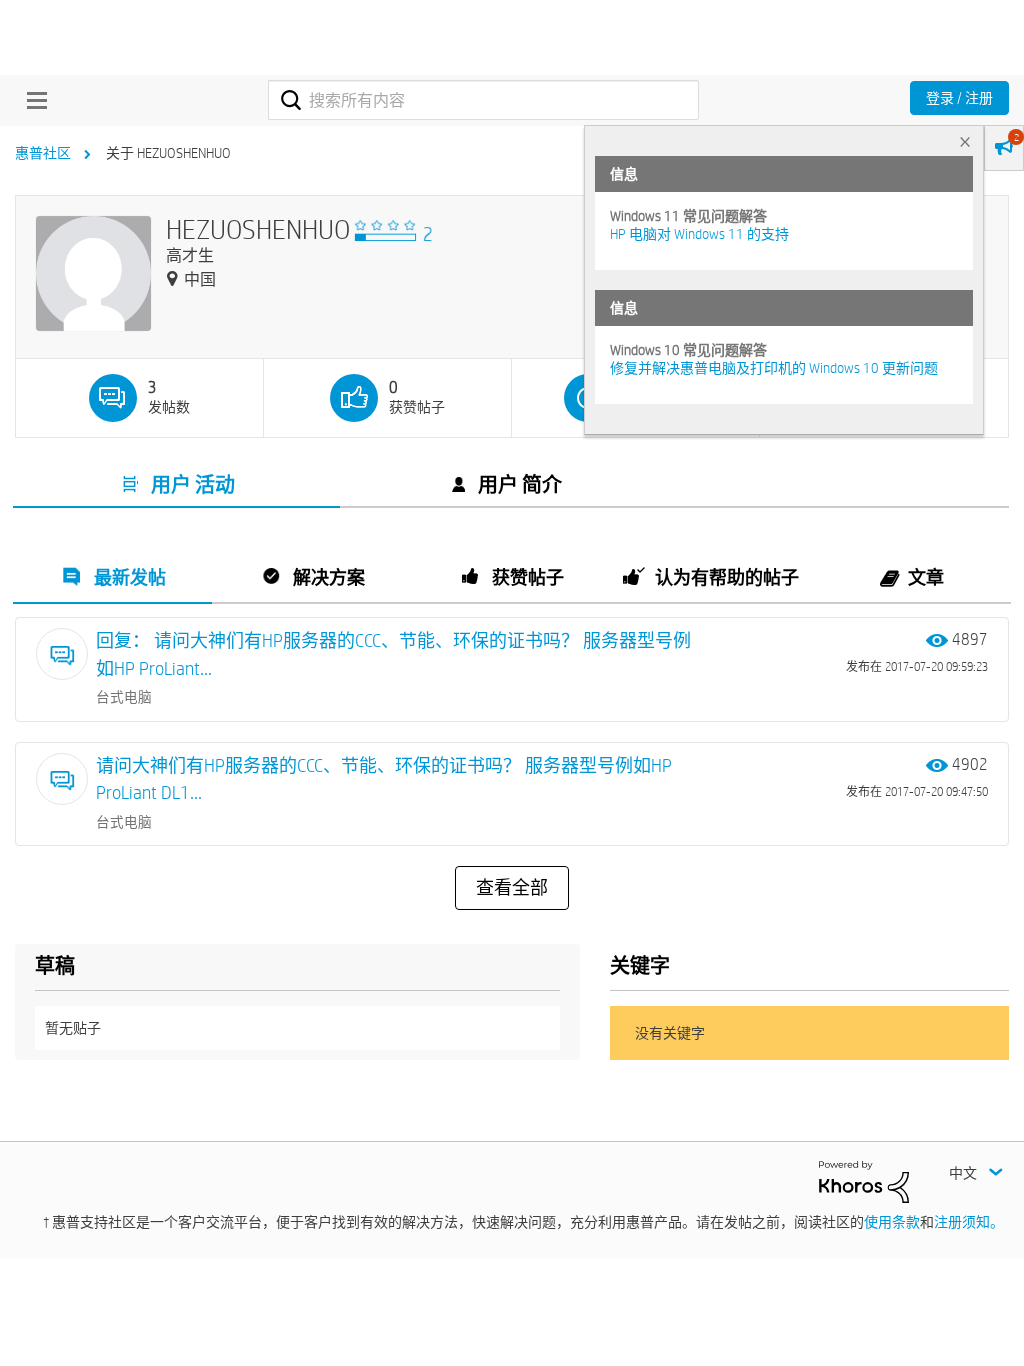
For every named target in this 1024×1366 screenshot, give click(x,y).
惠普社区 (43, 153)
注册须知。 (969, 1222)
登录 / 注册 (959, 98)
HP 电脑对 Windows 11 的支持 (699, 234)
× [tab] (965, 141)
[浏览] (32, 100)
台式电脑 (124, 697)
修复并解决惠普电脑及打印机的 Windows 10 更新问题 (774, 368)
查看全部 (512, 888)
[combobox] (483, 100)
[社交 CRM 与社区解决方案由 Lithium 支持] (864, 1180)
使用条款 (892, 1222)
